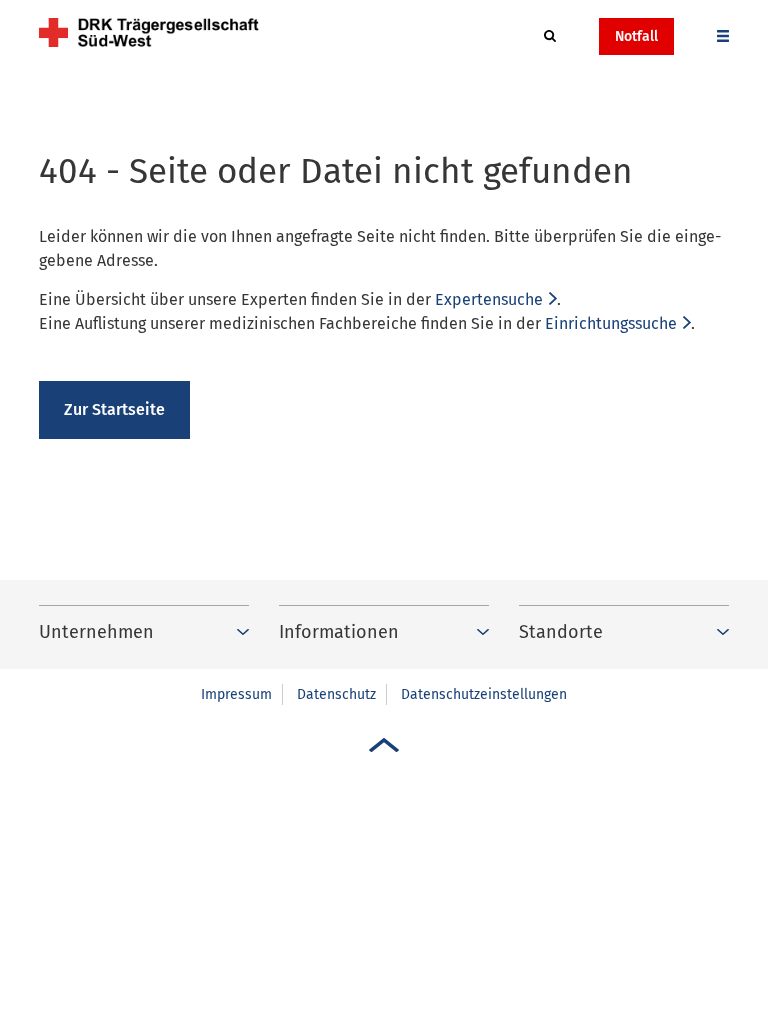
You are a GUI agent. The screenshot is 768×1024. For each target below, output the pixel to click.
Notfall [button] (636, 36)
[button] (550, 37)
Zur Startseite (114, 409)
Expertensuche (489, 299)
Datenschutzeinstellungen (484, 694)
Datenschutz (336, 694)
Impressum (236, 694)
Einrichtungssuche (611, 323)
